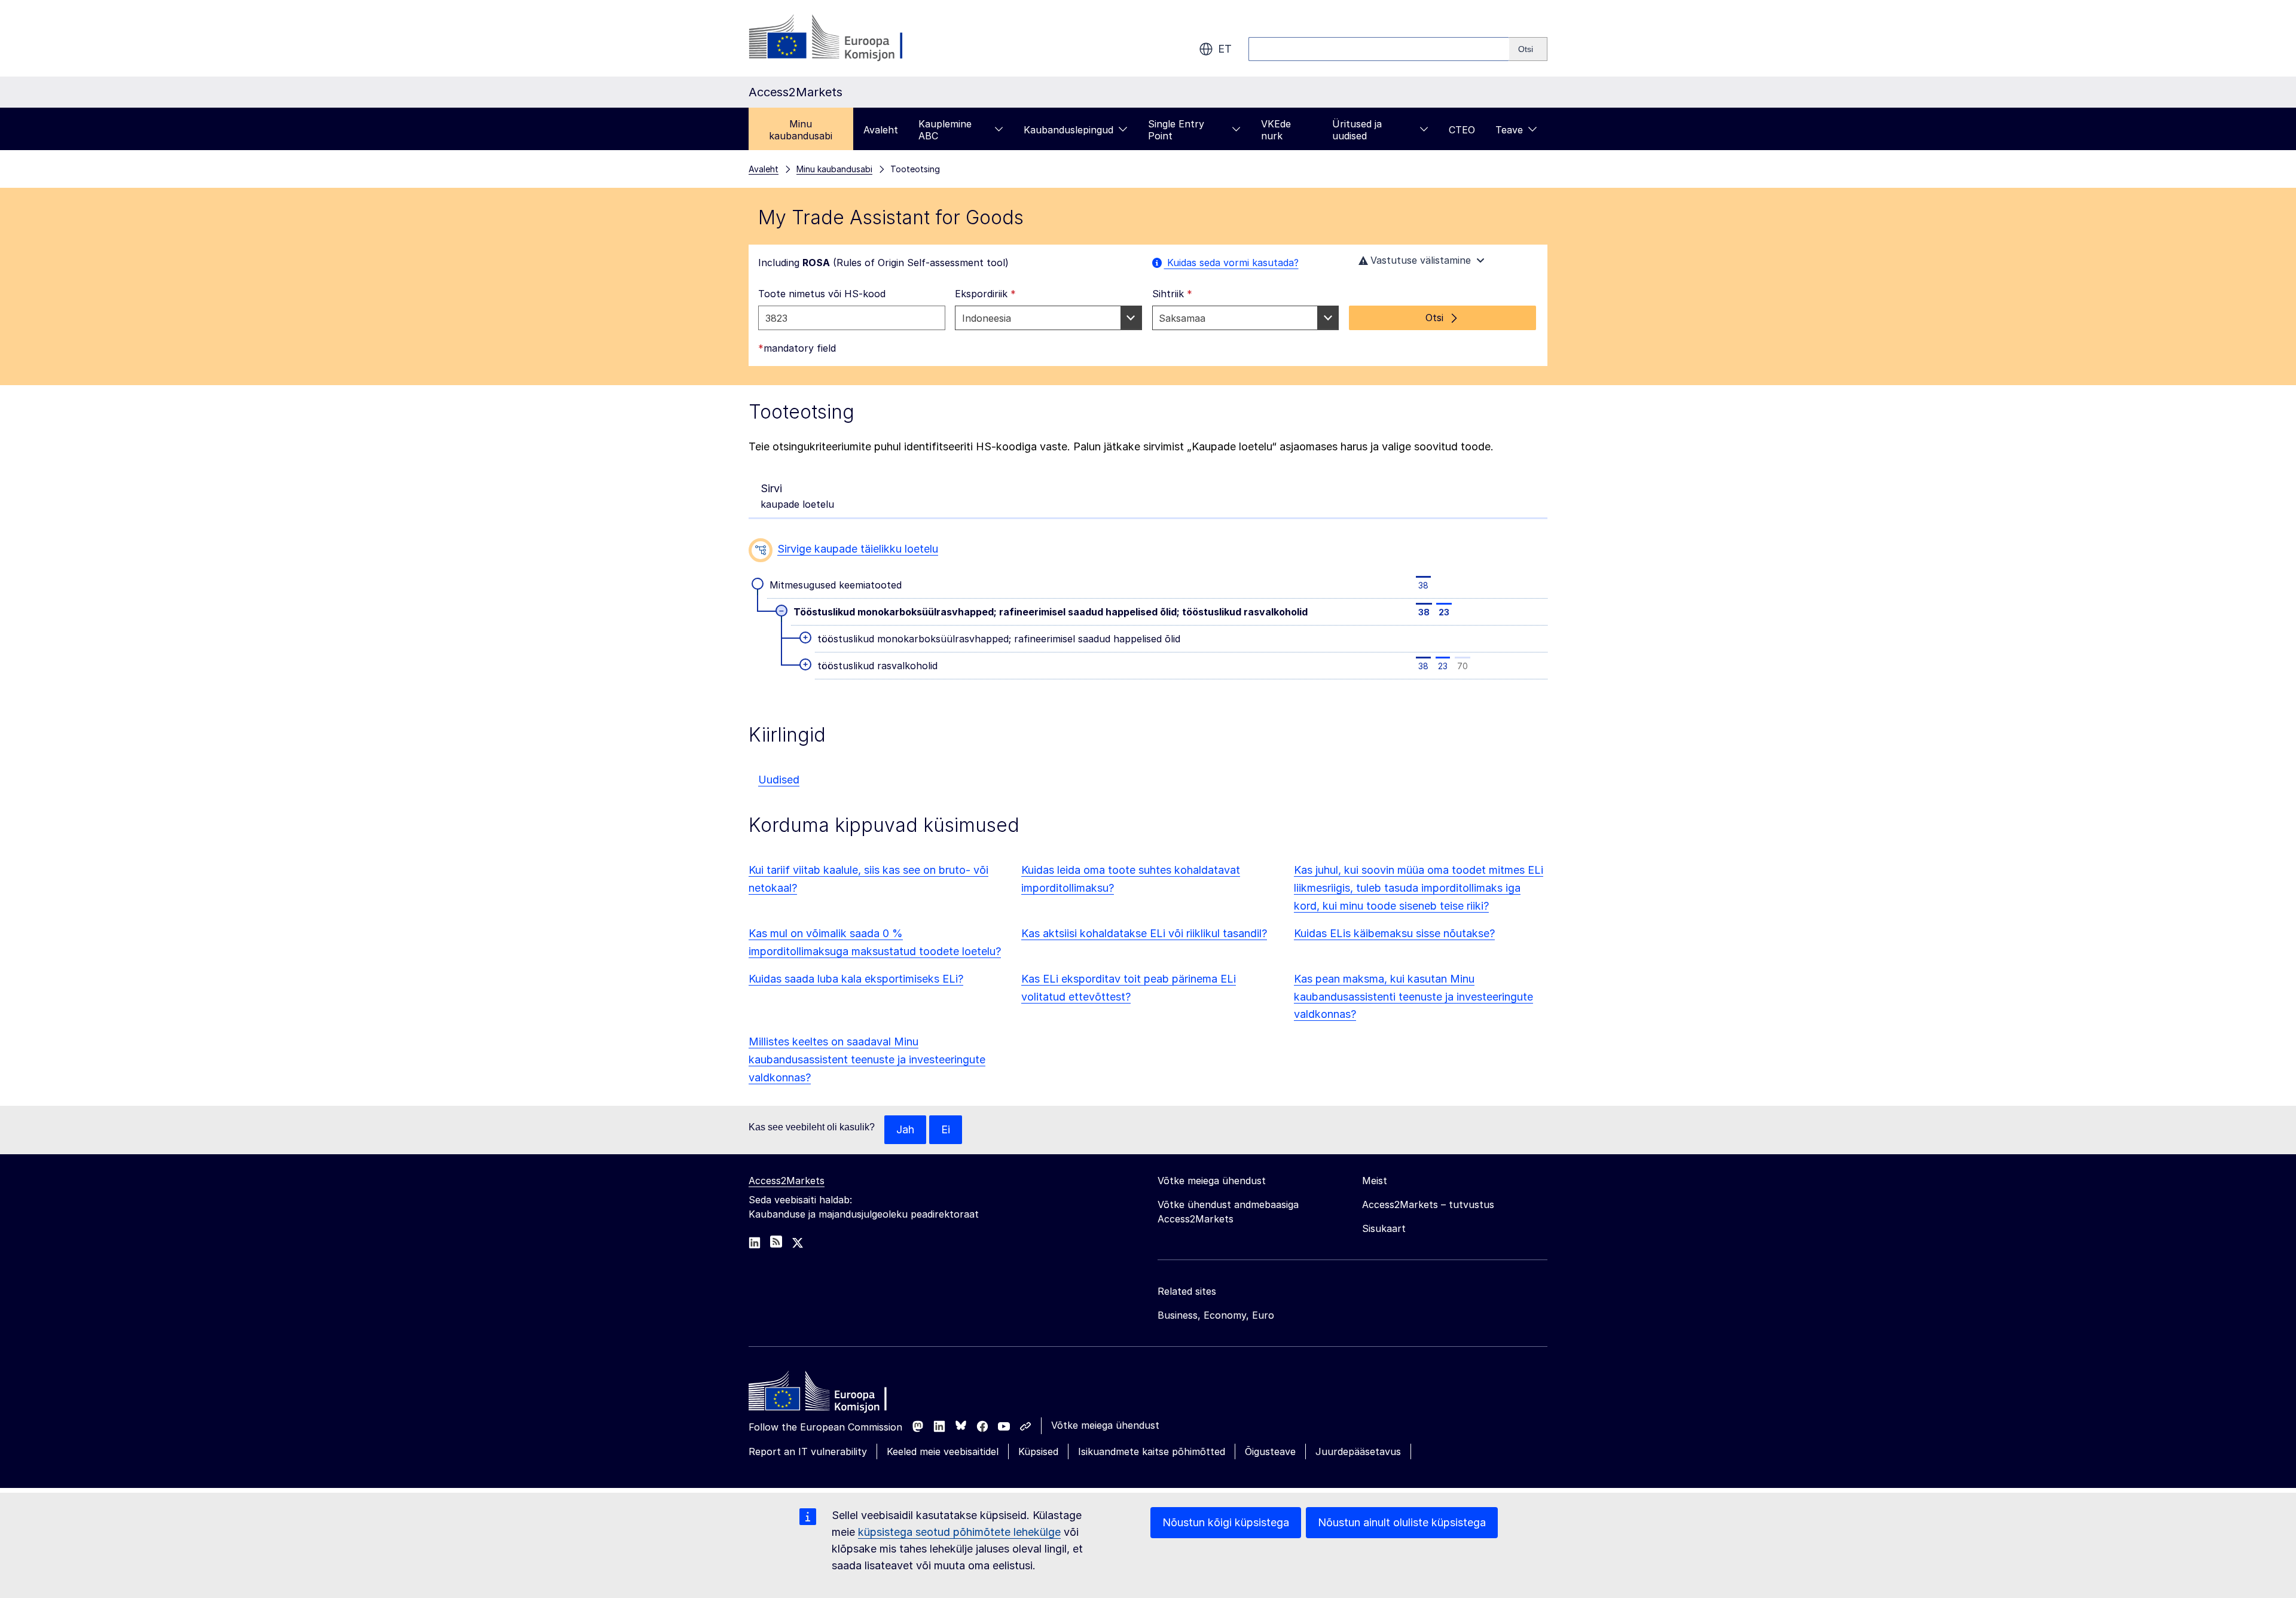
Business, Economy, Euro (1216, 1315)
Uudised (779, 780)
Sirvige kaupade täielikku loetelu (858, 549)
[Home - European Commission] (835, 1394)
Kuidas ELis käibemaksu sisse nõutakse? (1394, 933)
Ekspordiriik (985, 294)
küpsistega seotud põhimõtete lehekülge (959, 1532)
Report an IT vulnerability (808, 1451)
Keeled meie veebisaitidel (943, 1451)
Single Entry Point (1176, 130)
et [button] (1225, 49)
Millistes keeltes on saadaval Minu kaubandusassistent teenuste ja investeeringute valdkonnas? (867, 1059)
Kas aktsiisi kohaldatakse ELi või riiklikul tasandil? (1144, 933)
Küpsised (1038, 1451)
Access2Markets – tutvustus (1428, 1204)
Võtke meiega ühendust (1105, 1425)
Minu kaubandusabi (801, 130)
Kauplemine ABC (945, 130)
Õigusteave (1270, 1451)
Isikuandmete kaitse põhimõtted (1152, 1451)
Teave (1509, 130)
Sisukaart (1384, 1228)
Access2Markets (787, 1181)
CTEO (1462, 130)
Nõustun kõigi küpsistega (1226, 1522)
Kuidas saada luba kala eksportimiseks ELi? (856, 979)
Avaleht (881, 130)
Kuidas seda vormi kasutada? (1231, 263)
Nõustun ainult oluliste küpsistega (1402, 1522)
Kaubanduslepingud (1068, 130)
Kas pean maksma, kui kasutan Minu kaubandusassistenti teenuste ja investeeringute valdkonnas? (1413, 997)
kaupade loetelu (797, 496)
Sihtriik (1172, 294)
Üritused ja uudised (1357, 130)
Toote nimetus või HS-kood (822, 294)
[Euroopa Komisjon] (845, 38)
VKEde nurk (1276, 130)
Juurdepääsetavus (1358, 1451)
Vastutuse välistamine (1421, 260)
